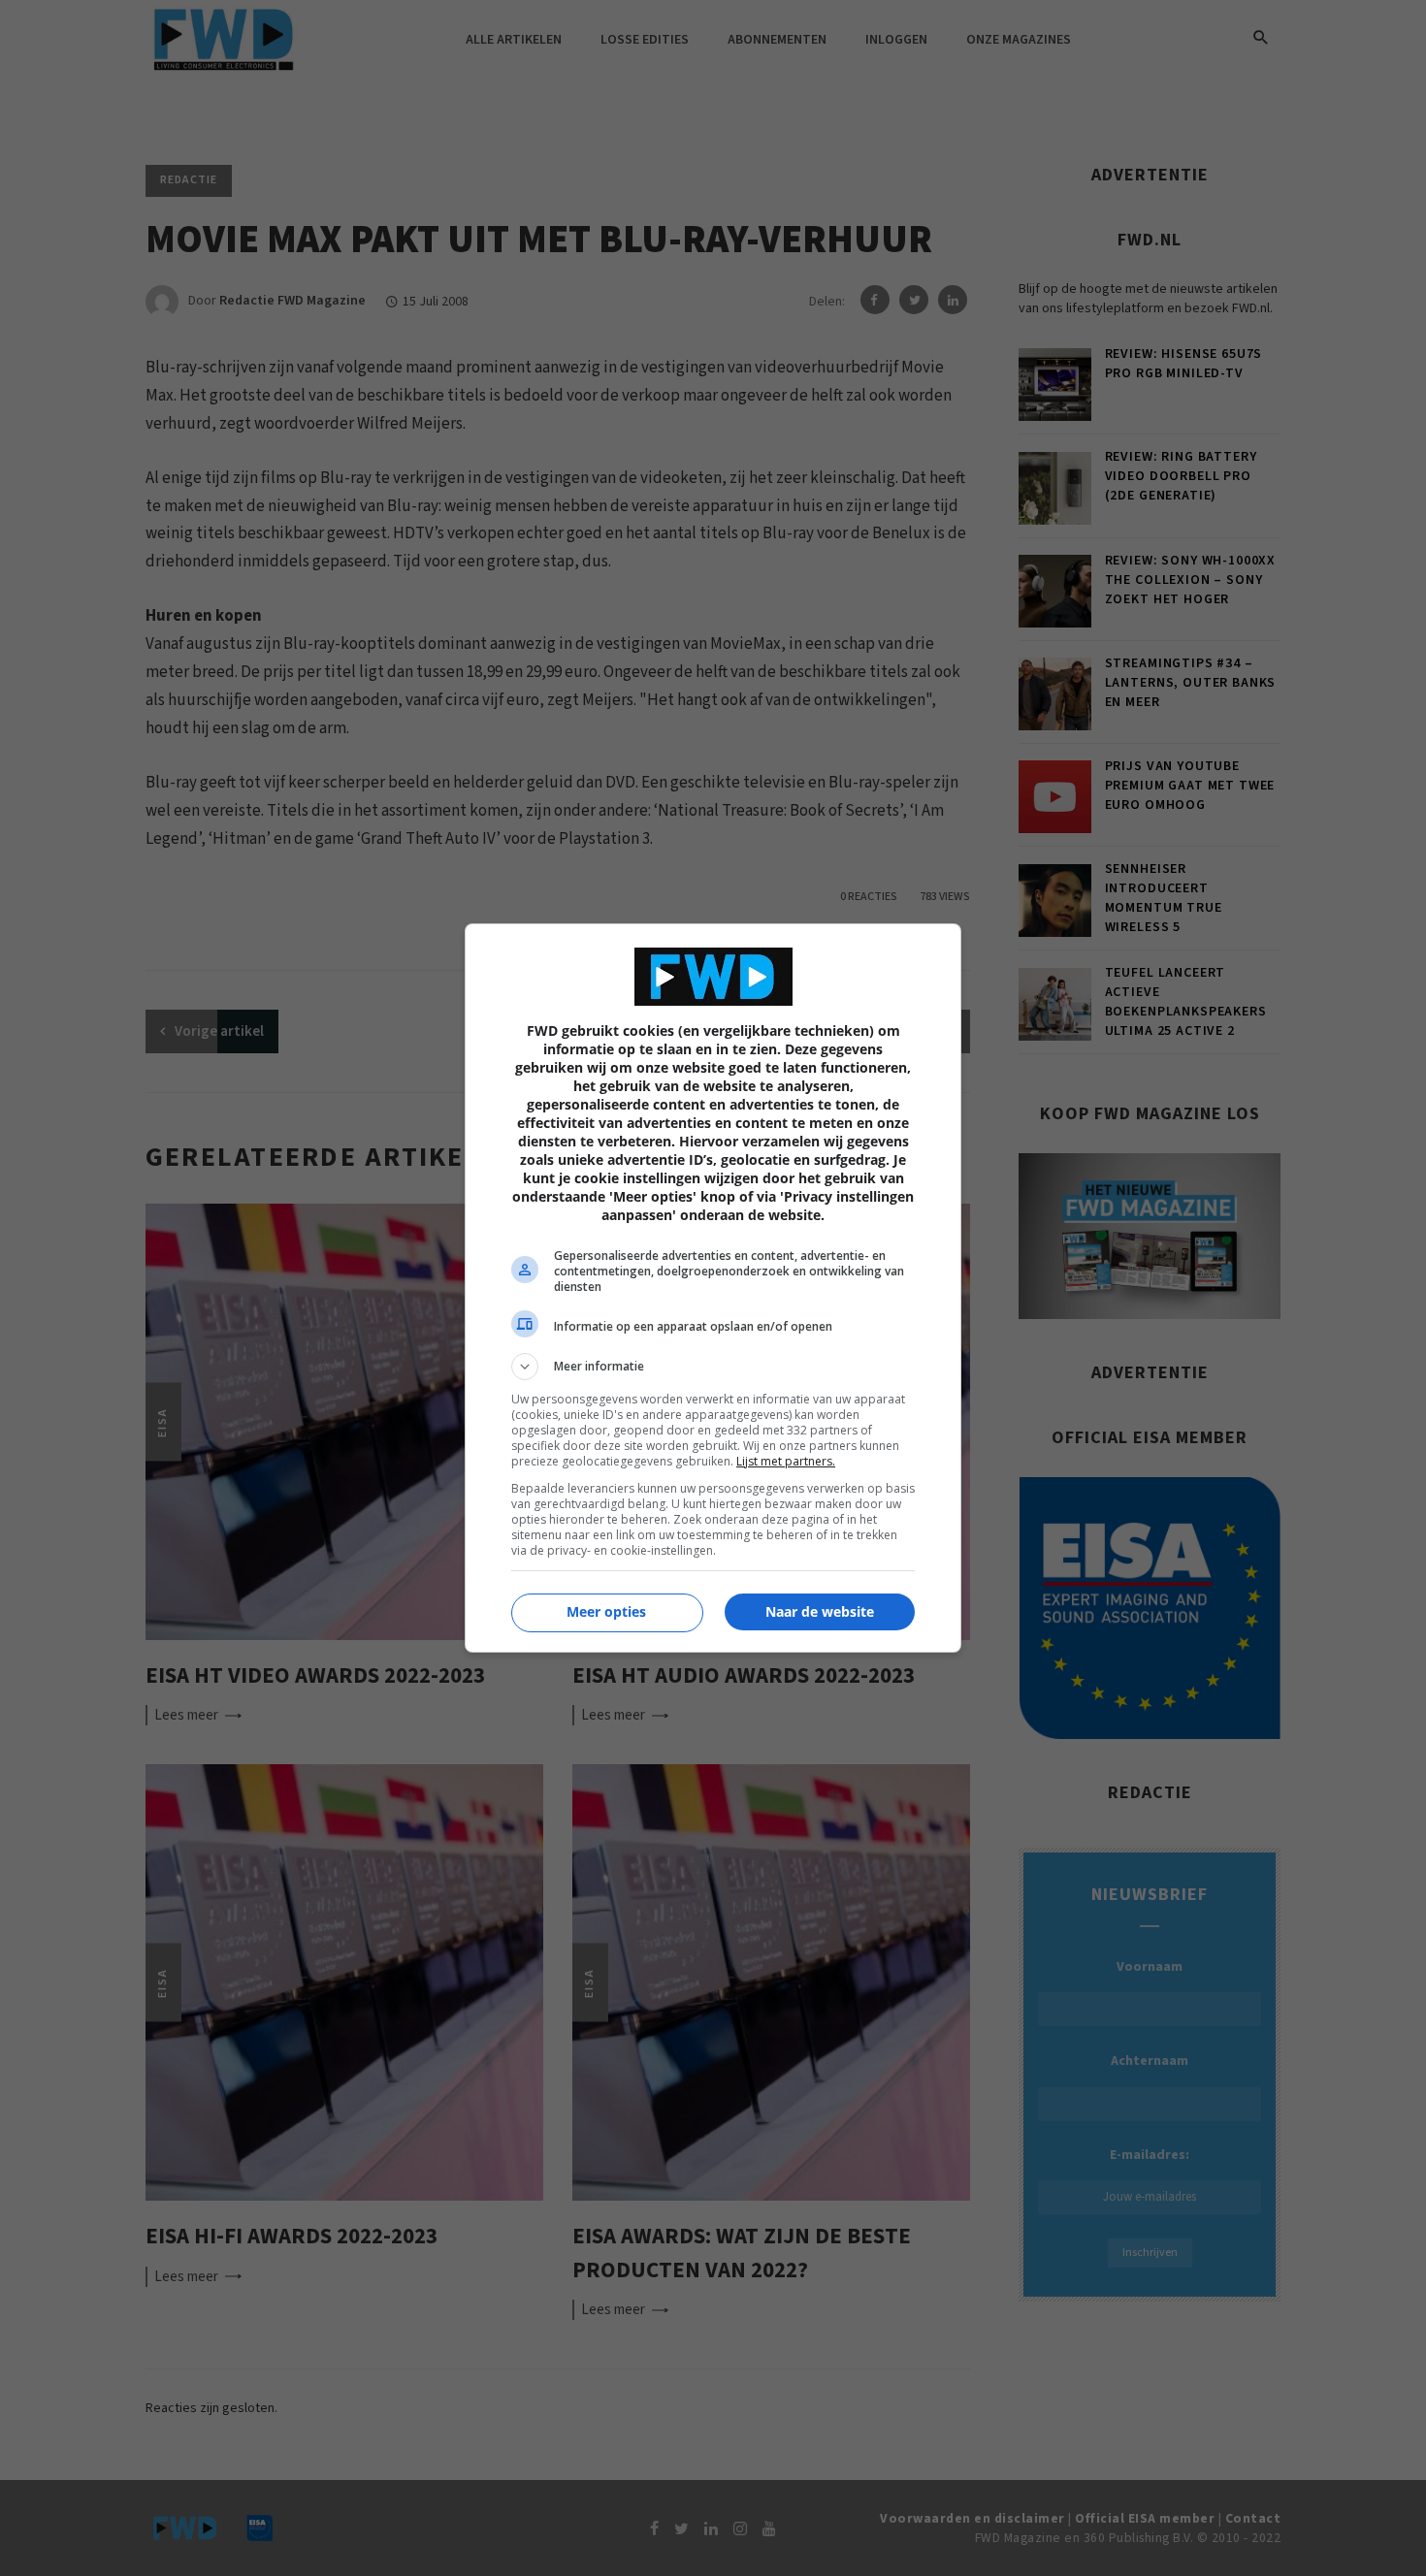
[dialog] (713, 1288)
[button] (713, 1367)
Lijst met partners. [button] (786, 1461)
